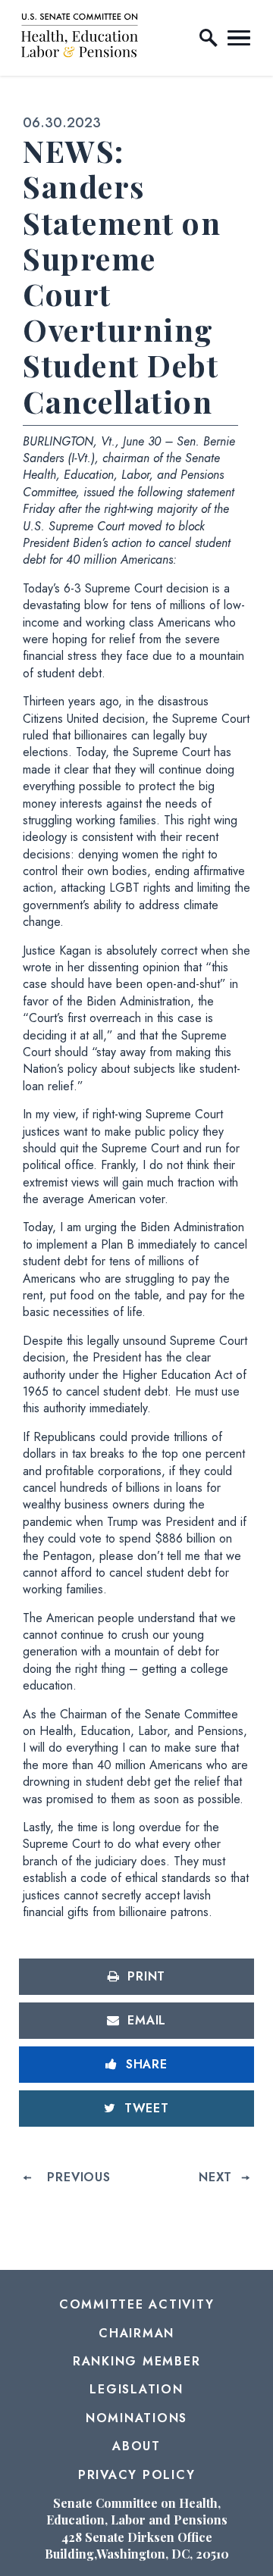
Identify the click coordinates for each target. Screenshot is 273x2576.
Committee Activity (137, 2304)
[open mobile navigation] (239, 38)
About (136, 2446)
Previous (78, 2177)
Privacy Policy (137, 2475)
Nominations (136, 2418)
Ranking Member (137, 2361)
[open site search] (209, 38)
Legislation (136, 2389)
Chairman (136, 2333)
